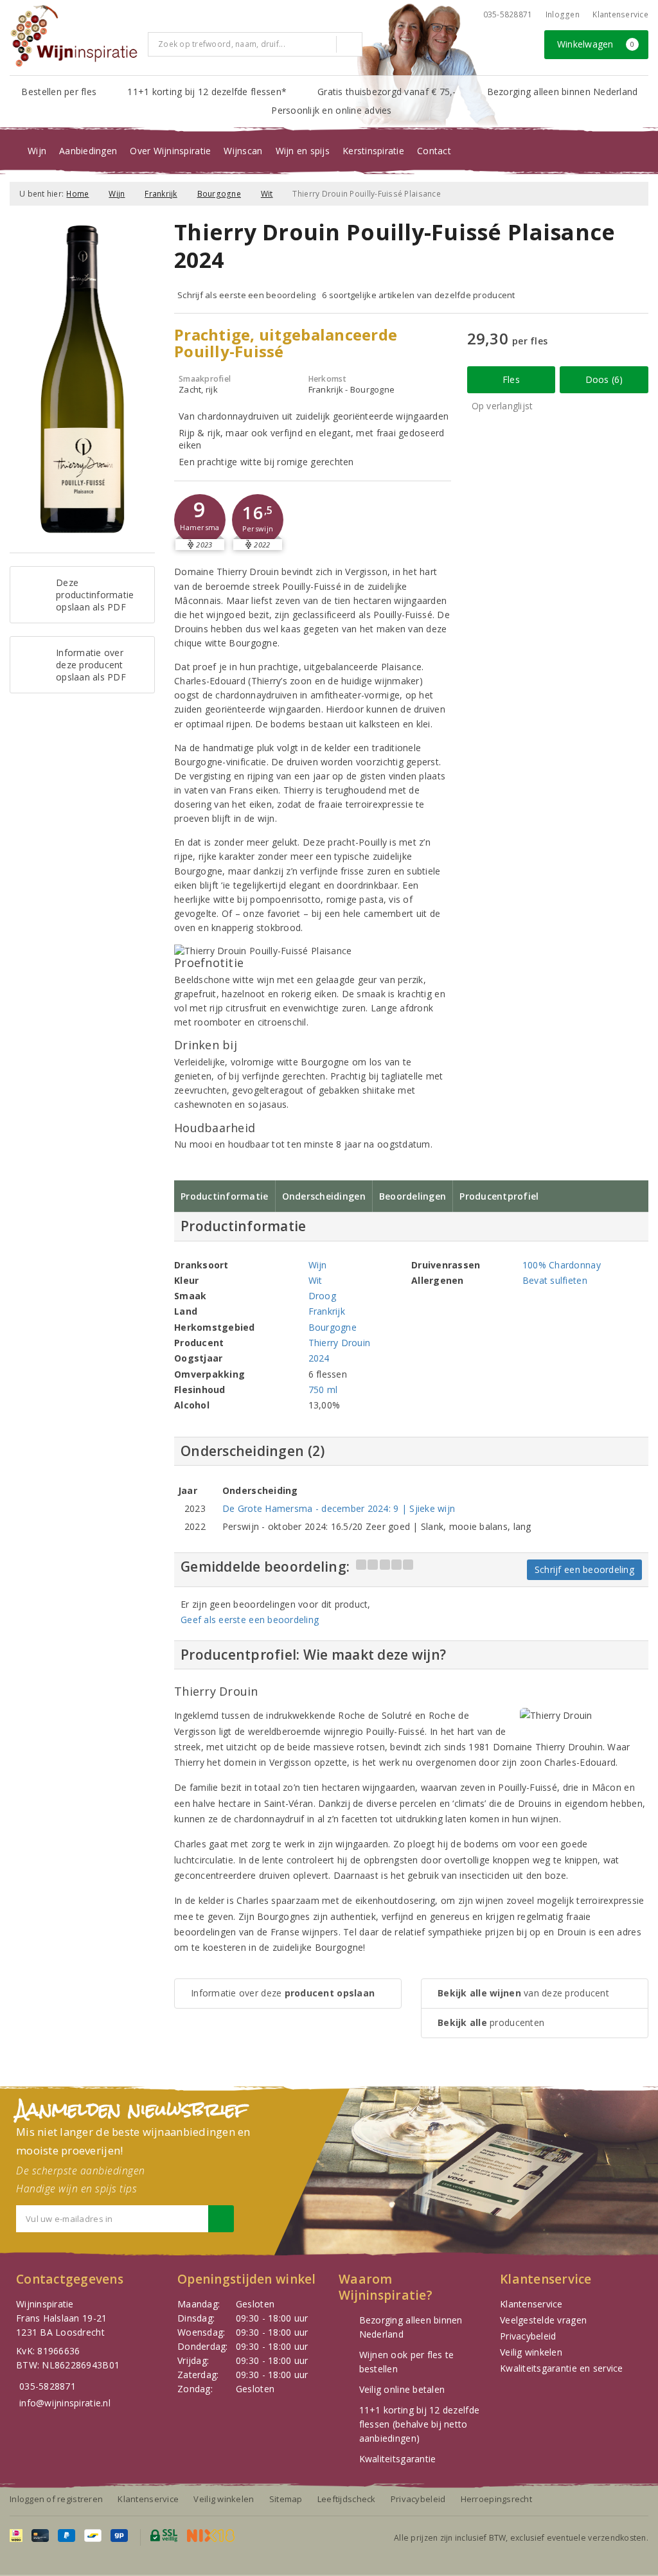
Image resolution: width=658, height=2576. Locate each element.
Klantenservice (620, 14)
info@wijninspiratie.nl (65, 2403)
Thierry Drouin (340, 1343)
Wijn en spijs (303, 151)
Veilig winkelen (531, 2352)
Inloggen (563, 14)
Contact (434, 151)
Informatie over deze (283, 1993)
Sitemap (286, 2499)
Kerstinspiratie (373, 151)
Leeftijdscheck (347, 2499)
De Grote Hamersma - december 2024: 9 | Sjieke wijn (339, 1508)
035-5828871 (508, 14)
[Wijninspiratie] (74, 36)
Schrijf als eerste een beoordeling (246, 295)
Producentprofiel (499, 1196)
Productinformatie (225, 1196)
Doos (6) (604, 379)
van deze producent (523, 1993)
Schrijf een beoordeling (584, 1569)
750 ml (323, 1390)
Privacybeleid (528, 2336)
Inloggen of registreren (56, 2499)
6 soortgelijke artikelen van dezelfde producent (419, 295)
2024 (319, 1358)
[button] (200, 520)
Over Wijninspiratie (170, 151)
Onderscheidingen (324, 1196)
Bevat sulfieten (555, 1280)
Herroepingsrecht (496, 2499)
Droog (322, 1296)
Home (77, 194)
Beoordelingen (413, 1196)
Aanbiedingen (88, 151)
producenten (491, 2022)
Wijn (37, 151)
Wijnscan (243, 151)
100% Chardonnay (562, 1265)
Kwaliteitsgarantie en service (562, 2368)
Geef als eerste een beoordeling (250, 1620)
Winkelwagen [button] (596, 44)
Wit (267, 194)
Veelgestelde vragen (543, 2320)
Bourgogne (219, 194)
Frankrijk (161, 194)
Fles (511, 379)
